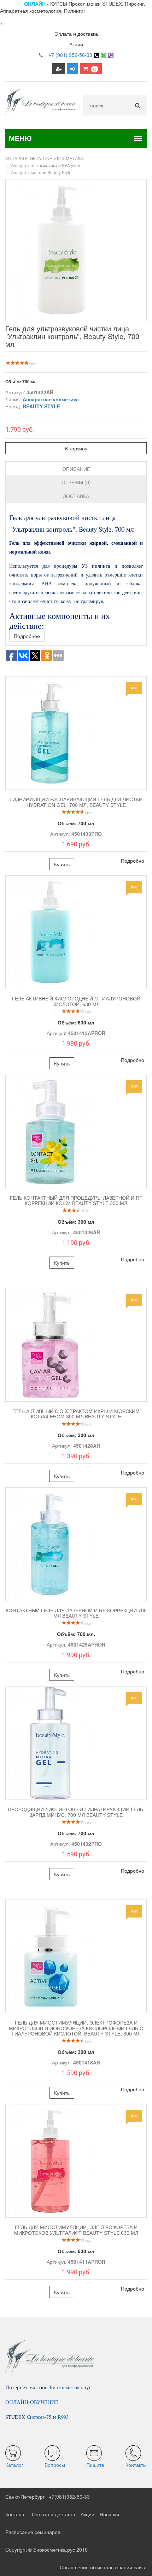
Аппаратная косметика (51, 399)
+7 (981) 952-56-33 (70, 55)
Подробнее (27, 636)
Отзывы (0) (76, 482)
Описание (76, 469)
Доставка (76, 496)
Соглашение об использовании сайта (103, 2567)
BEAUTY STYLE (41, 406)
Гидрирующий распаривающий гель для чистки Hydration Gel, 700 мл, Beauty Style (76, 802)
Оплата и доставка (76, 34)
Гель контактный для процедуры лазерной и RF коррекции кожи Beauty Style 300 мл (76, 1201)
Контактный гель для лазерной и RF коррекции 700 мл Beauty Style (76, 1613)
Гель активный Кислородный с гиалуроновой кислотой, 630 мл (76, 1001)
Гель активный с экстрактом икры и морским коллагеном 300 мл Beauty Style (76, 1414)
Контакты (16, 2514)
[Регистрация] (59, 69)
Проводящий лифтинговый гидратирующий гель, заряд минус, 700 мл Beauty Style (76, 1812)
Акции (76, 44)
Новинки (109, 2514)
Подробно (133, 861)
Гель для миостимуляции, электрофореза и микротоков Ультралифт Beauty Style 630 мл (76, 2230)
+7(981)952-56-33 (69, 2497)
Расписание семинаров (33, 2532)
